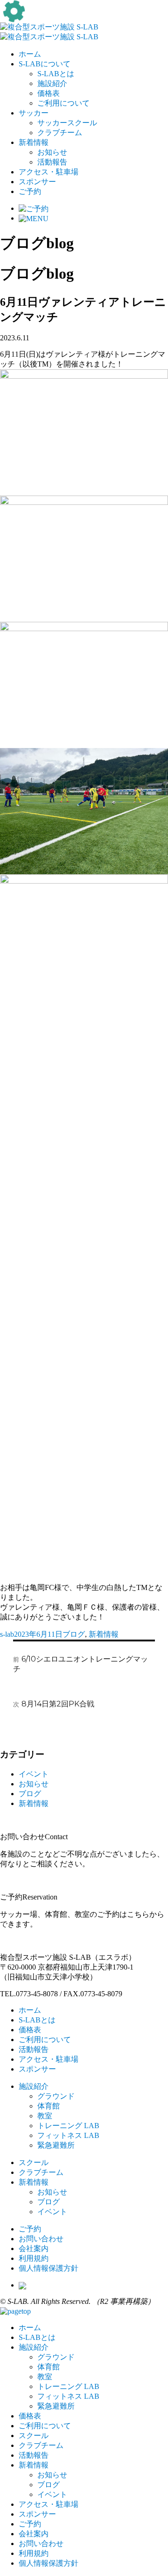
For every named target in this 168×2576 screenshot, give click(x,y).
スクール (34, 2162)
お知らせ (52, 152)
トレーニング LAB (68, 2126)
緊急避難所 (56, 2145)
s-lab (7, 1634)
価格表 (49, 93)
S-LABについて (45, 64)
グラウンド (56, 2096)
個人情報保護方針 (49, 2268)
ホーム (30, 54)
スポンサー (37, 182)
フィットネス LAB (68, 2135)
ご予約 (30, 191)
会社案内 (34, 2249)
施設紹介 (52, 83)
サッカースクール (67, 123)
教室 (45, 2116)
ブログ (74, 1634)
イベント (34, 1774)
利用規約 (34, 2258)
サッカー (34, 113)
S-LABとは (56, 74)
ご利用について (63, 103)
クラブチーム (60, 133)
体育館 (49, 2106)
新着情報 (34, 142)
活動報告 (52, 162)
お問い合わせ (41, 2239)
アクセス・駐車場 (49, 172)
